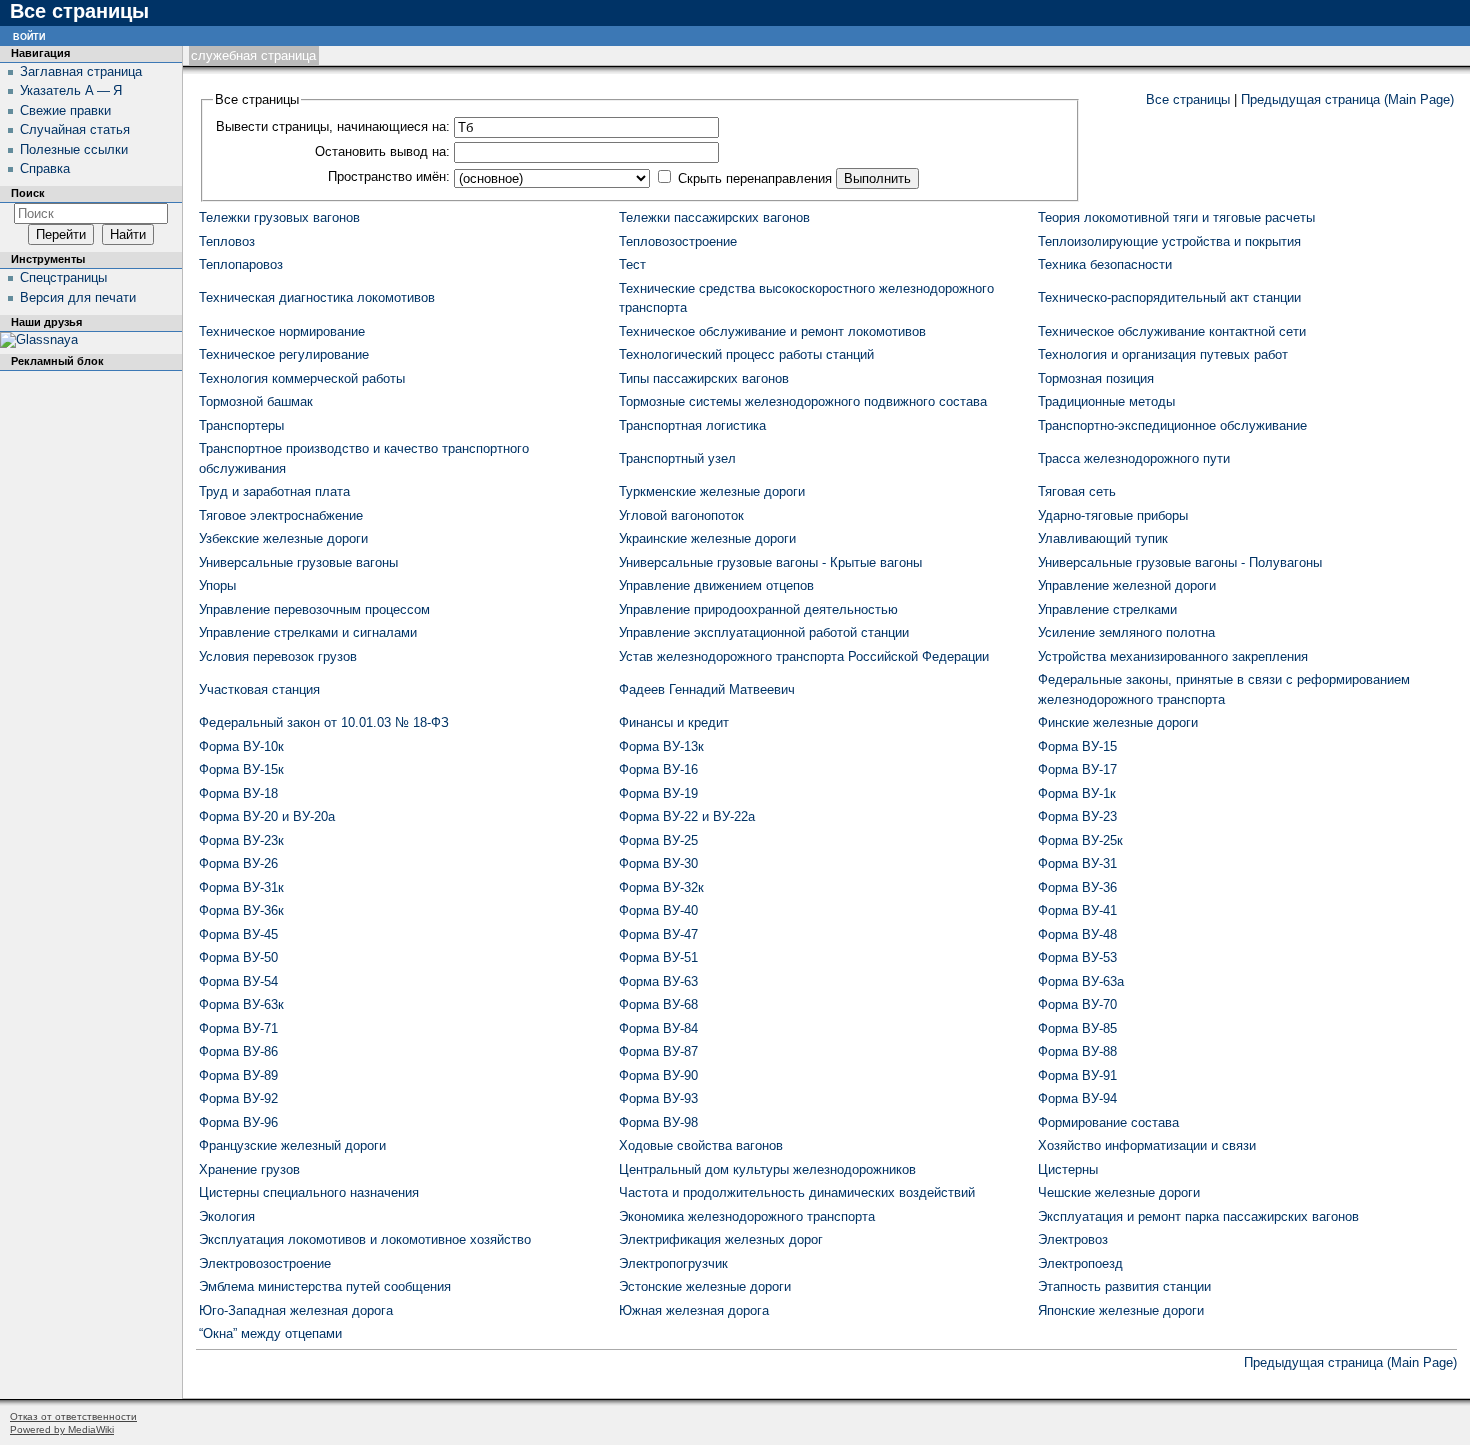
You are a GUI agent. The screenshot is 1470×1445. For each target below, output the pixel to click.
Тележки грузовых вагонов (279, 217)
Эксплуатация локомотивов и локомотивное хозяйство (365, 1239)
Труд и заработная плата (274, 491)
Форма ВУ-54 (238, 981)
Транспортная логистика (692, 425)
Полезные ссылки (74, 149)
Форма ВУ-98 (658, 1122)
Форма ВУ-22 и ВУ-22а (687, 816)
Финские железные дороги (1118, 722)
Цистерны (1068, 1169)
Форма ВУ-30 (658, 863)
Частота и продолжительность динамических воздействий (797, 1192)
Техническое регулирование (284, 354)
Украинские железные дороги (707, 538)
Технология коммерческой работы (302, 378)
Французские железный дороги (292, 1145)
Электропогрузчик (673, 1263)
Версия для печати (78, 297)
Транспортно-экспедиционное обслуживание (1172, 425)
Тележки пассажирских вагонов (714, 217)
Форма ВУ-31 (1077, 863)
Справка (45, 168)
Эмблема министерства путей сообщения (325, 1286)
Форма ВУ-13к (661, 746)
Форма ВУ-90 (658, 1075)
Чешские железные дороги (1119, 1192)
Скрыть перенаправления (755, 178)
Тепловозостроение (678, 241)
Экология (227, 1216)
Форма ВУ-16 (658, 769)
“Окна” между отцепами (270, 1333)
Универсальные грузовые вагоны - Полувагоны (1180, 562)
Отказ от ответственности (73, 1416)
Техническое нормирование (282, 331)
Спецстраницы (63, 277)
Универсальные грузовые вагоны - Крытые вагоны (770, 562)
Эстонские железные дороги (705, 1286)
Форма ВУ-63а (1081, 981)
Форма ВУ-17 (1077, 769)
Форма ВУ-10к (241, 746)
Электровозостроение (265, 1263)
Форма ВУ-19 (658, 793)
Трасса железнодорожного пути (1134, 458)
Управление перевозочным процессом (314, 609)
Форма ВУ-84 (658, 1028)
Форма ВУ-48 (1077, 934)
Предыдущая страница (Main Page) (1347, 99)
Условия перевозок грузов (278, 656)
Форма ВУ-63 (658, 981)
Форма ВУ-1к (1077, 793)
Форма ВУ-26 (238, 863)
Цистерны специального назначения (309, 1192)
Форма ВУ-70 (1077, 1004)
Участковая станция (259, 689)
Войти (29, 35)
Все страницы (1188, 99)
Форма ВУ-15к (241, 769)
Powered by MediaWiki (62, 1429)
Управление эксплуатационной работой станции (764, 632)
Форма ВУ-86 (238, 1051)
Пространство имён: (389, 176)
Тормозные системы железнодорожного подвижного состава (803, 401)
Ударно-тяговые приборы (1113, 515)
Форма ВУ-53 (1077, 957)
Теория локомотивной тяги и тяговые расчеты (1176, 217)
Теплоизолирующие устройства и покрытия (1169, 241)
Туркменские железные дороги (712, 491)
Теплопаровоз (241, 264)
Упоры (217, 585)
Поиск (28, 193)
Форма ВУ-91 (1077, 1075)
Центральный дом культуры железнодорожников (767, 1169)
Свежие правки (65, 110)
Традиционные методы (1106, 401)
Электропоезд (1080, 1263)
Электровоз (1073, 1239)
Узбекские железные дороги (283, 538)
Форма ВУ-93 (658, 1098)
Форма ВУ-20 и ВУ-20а (267, 816)
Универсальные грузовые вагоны (298, 562)
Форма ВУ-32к (661, 887)
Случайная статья (75, 129)
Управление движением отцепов (716, 585)
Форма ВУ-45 (238, 934)
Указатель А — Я (71, 90)
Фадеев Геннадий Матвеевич (707, 689)
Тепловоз (227, 241)
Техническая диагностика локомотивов (317, 297)
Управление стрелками (1107, 609)
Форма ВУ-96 (238, 1122)
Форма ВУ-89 (238, 1075)
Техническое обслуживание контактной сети (1172, 331)
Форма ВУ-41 (1077, 910)
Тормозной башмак (256, 401)
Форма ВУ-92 (238, 1098)
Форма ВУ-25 (658, 840)
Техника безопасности (1105, 264)
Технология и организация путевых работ (1163, 354)
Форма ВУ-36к (241, 910)
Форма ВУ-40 (658, 910)
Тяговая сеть (1077, 491)
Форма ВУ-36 (1077, 887)
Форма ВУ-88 (1077, 1051)
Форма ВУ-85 (1077, 1028)
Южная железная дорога (694, 1310)
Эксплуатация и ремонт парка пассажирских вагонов (1198, 1216)
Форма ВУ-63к (241, 1004)
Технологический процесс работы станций (746, 354)
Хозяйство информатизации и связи (1147, 1145)
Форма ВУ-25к (1080, 840)
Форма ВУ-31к (241, 887)
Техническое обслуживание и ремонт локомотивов (772, 331)
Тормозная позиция (1096, 378)
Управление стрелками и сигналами (308, 632)
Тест (632, 264)
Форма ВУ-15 (1077, 746)
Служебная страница (253, 55)
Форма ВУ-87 (658, 1051)
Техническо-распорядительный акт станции (1169, 297)
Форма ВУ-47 (658, 934)
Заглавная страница (81, 71)
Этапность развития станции (1124, 1286)
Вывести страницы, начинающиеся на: (333, 126)
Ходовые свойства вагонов (701, 1145)
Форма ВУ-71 (238, 1028)
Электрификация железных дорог (721, 1239)
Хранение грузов (249, 1169)
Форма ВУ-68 (658, 1004)
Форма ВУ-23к (241, 840)
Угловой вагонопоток (681, 515)
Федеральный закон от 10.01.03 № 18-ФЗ (324, 722)
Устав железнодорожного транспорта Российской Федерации (804, 656)
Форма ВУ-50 (238, 957)
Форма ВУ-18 (238, 793)
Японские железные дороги (1121, 1310)
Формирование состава (1108, 1122)
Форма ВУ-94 (1077, 1098)
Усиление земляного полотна (1126, 632)
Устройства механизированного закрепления (1173, 656)
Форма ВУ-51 (658, 957)
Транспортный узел (677, 458)
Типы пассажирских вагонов (704, 378)
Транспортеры (241, 425)
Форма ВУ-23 (1077, 816)
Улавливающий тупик (1103, 538)
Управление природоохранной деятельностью (758, 609)
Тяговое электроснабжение (281, 515)
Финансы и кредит (674, 722)
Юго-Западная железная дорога (296, 1310)
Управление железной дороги (1127, 585)
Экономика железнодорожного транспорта (747, 1216)
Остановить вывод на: (382, 151)
